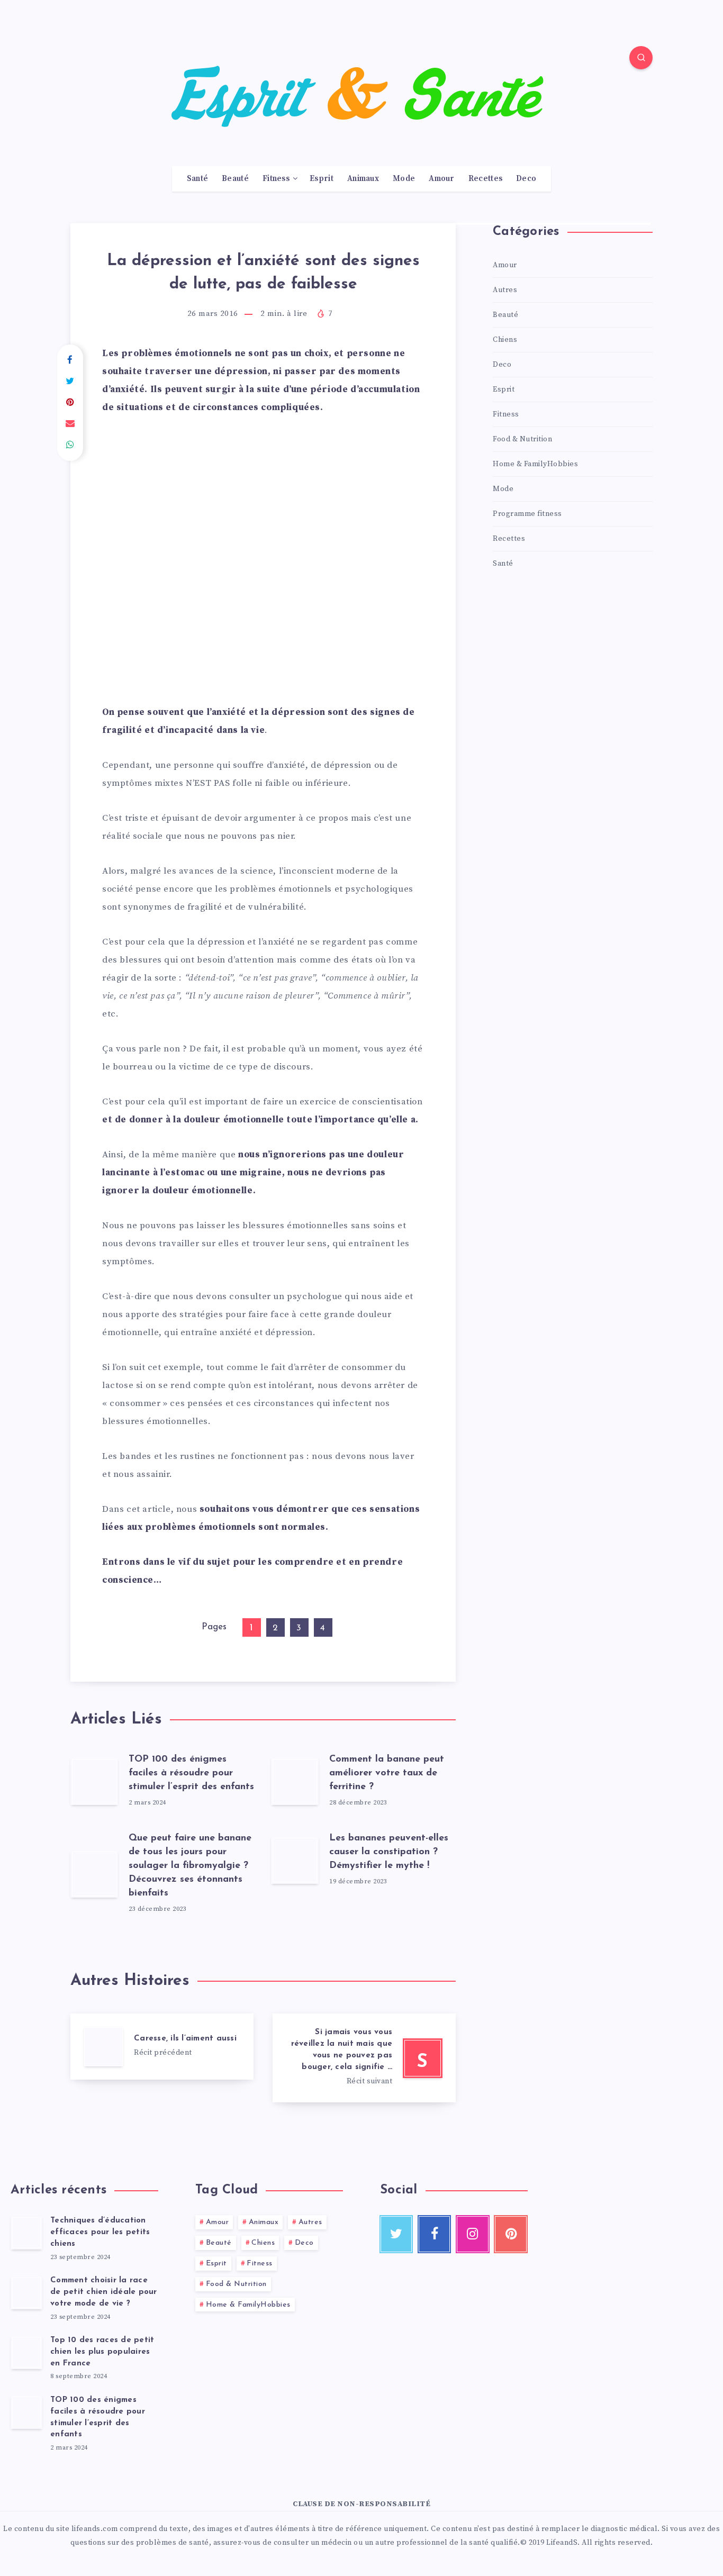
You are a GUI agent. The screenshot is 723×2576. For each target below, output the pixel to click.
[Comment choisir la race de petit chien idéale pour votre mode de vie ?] (26, 2292)
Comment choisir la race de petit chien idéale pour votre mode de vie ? (104, 2292)
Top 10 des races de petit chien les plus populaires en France (102, 2352)
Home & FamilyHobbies (535, 464)
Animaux (363, 179)
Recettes (485, 179)
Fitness (276, 179)
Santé (198, 179)
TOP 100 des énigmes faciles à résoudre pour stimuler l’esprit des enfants (191, 1773)
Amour (442, 179)
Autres (505, 290)
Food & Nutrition (522, 439)
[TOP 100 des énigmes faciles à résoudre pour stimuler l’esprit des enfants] (26, 2412)
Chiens (505, 340)
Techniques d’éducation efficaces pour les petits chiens (100, 2232)
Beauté (235, 179)
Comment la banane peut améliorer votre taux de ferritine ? (387, 1773)
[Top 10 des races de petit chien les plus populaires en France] (26, 2352)
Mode (404, 179)
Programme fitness (527, 514)
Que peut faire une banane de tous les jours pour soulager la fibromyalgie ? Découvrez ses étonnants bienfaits (190, 1866)
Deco (526, 179)
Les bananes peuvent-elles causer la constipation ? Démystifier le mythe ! (389, 1852)
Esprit (322, 179)
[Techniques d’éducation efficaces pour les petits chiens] (26, 2233)
